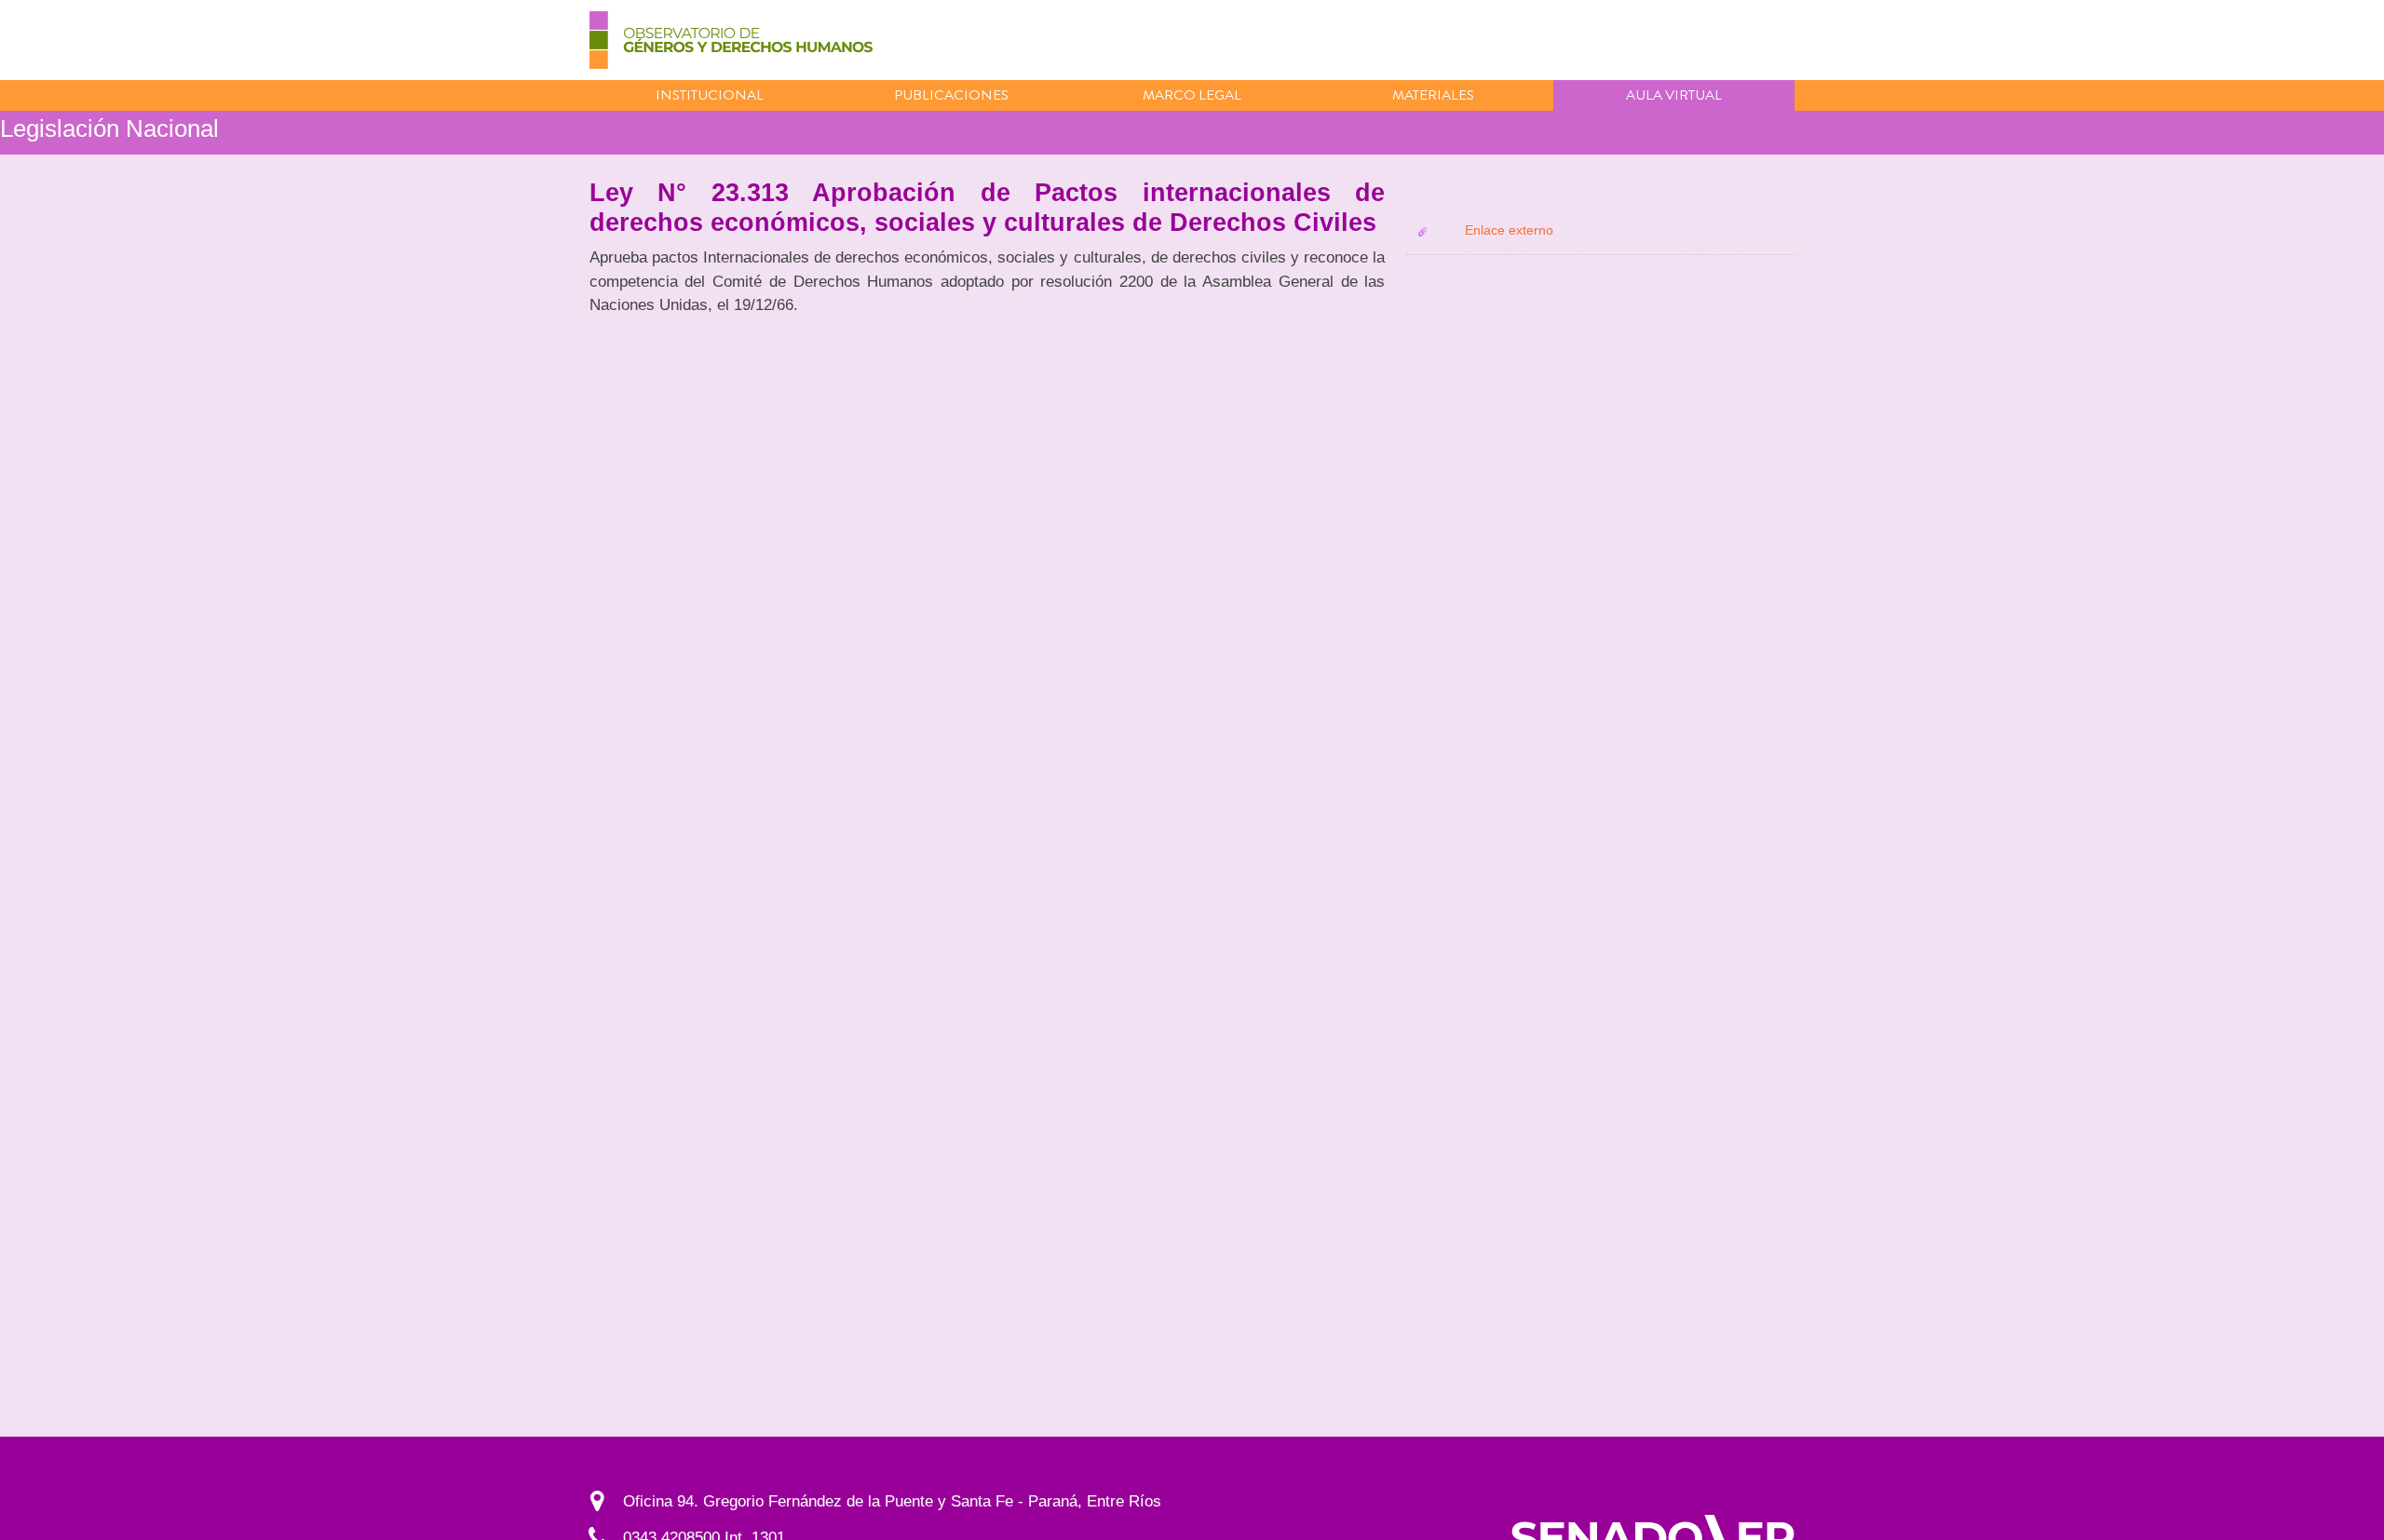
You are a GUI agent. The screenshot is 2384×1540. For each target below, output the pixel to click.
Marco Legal (1192, 95)
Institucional (710, 95)
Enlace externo (1509, 230)
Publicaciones (951, 95)
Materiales (1433, 95)
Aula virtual (1674, 95)
